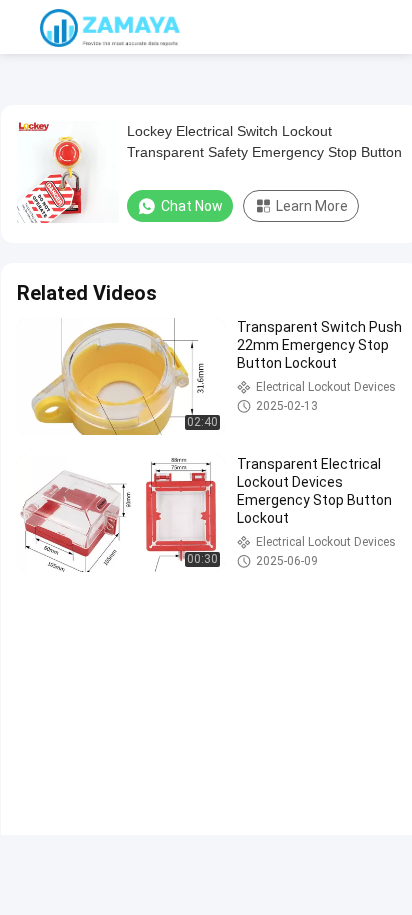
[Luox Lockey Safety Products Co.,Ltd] (110, 27)
